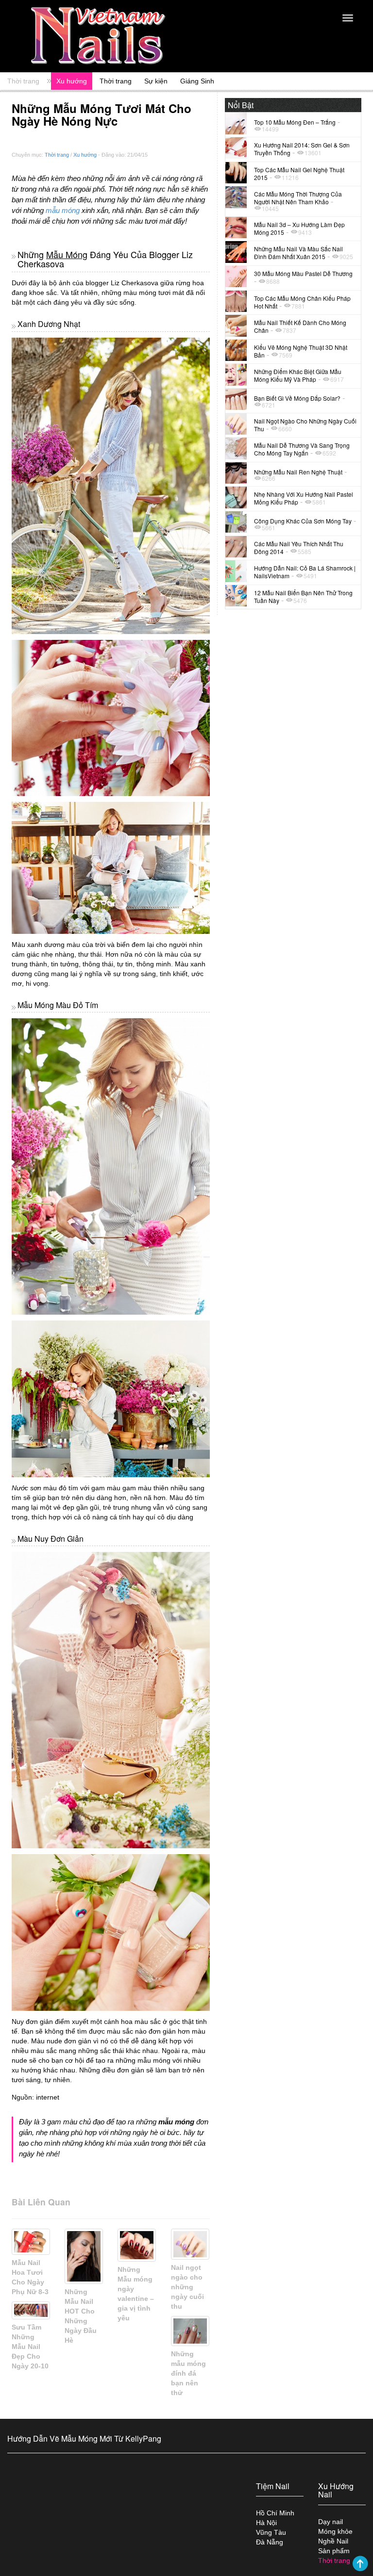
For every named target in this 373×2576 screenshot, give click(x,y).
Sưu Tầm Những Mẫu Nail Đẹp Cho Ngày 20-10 (30, 2347)
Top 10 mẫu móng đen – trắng (295, 122)
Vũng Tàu (271, 2532)
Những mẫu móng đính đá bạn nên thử (188, 2373)
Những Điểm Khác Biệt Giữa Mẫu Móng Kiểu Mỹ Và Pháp (298, 375)
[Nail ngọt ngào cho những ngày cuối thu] (190, 2244)
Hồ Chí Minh (275, 2513)
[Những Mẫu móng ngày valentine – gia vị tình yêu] (137, 2245)
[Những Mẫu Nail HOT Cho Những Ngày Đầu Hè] (84, 2256)
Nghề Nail (333, 2541)
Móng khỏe (335, 2531)
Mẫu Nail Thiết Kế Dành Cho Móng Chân (300, 326)
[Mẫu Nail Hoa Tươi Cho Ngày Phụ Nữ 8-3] (31, 2242)
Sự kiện (156, 81)
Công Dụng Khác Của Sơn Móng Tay (303, 521)
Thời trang (23, 81)
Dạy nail (331, 2522)
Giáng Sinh (197, 81)
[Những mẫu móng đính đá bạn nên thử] (190, 2331)
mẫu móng (63, 210)
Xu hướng (72, 81)
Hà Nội (266, 2523)
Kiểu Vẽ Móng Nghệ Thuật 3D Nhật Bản (301, 351)
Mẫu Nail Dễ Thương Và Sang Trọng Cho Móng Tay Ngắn (302, 449)
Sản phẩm (334, 2551)
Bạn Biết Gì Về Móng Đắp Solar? (297, 398)
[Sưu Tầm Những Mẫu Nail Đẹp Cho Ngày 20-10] (31, 2310)
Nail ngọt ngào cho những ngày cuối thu (187, 2287)
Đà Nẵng (270, 2542)
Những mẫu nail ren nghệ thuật (298, 472)
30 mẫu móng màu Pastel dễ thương (303, 273)
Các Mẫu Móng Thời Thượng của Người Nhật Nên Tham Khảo (298, 198)
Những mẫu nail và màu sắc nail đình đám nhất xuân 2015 (298, 253)
